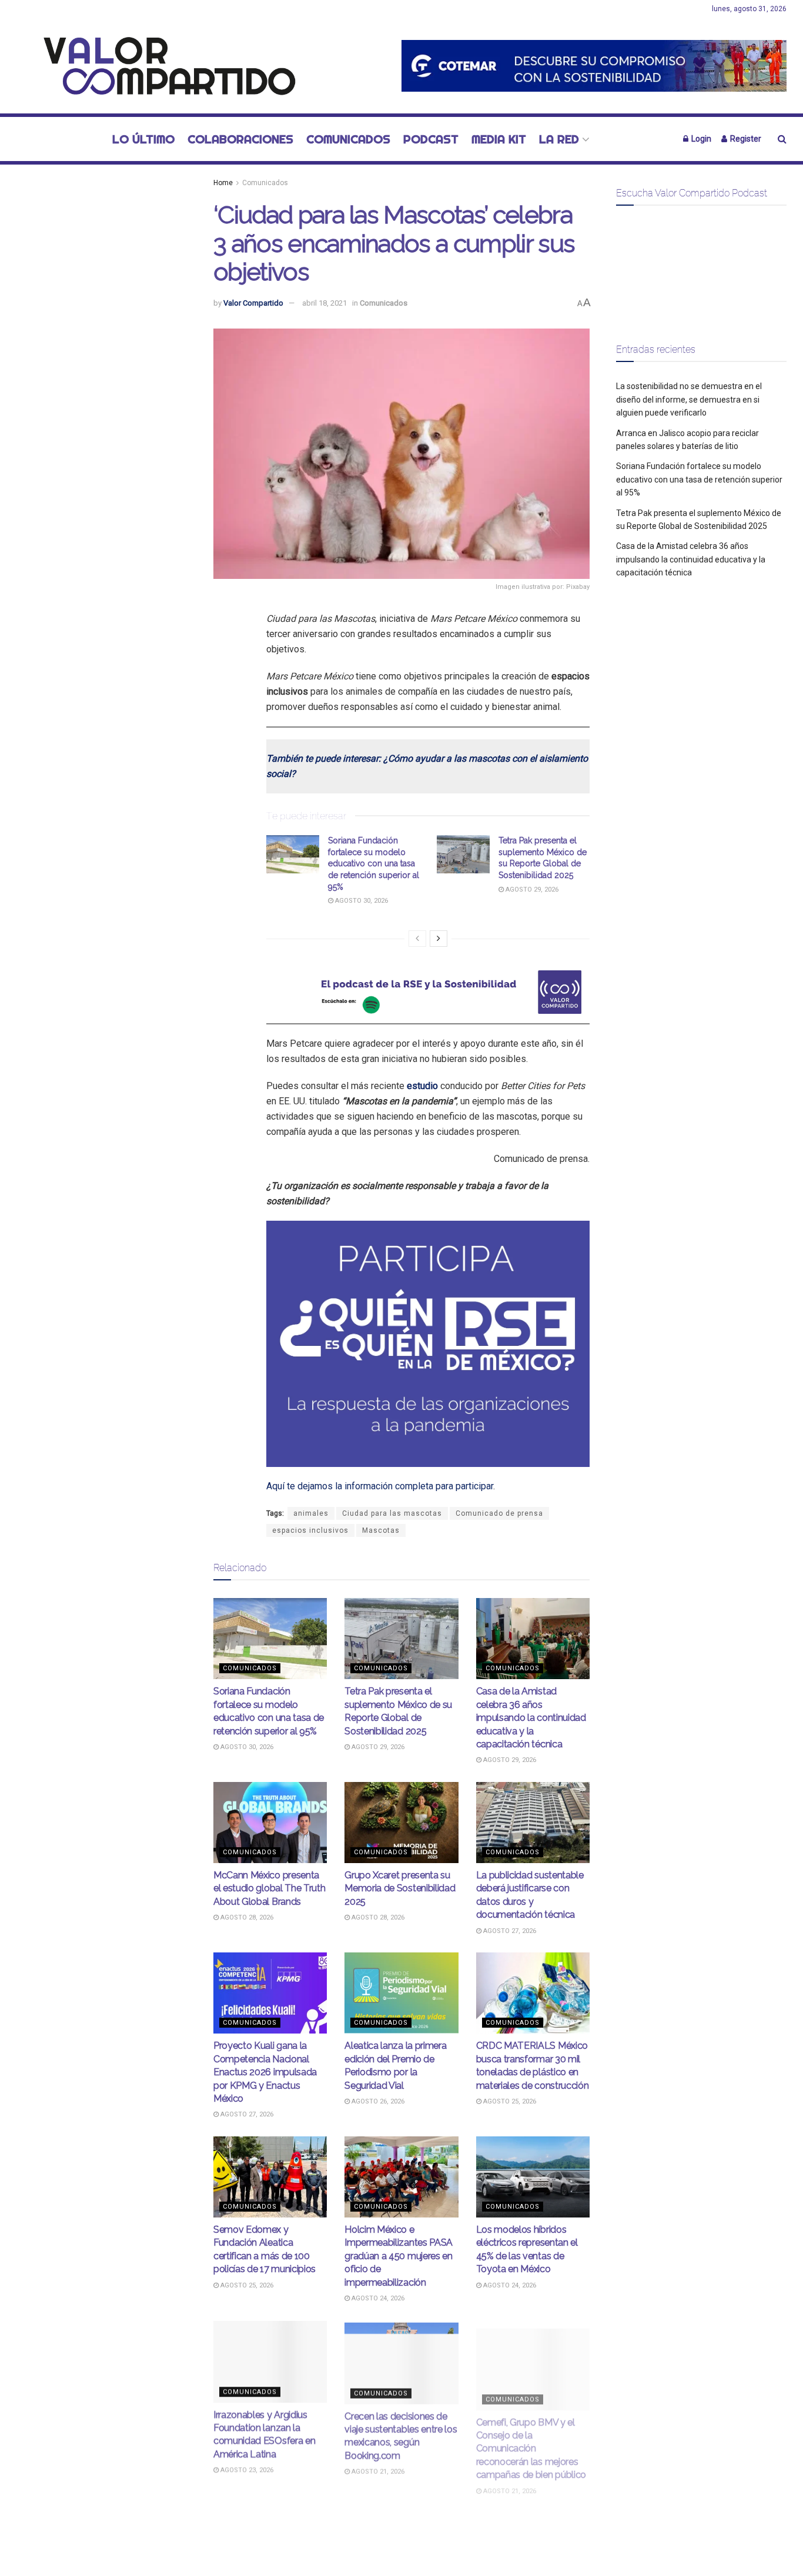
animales (311, 1513)
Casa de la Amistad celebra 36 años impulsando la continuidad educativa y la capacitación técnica (531, 1718)
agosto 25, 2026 (509, 2101)
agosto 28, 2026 (246, 1917)
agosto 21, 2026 (377, 2469)
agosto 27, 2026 (509, 1931)
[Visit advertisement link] (594, 66)
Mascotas (381, 1530)
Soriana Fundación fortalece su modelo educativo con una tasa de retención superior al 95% (374, 863)
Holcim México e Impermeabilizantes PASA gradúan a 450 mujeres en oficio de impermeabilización (399, 2256)
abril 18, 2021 (324, 303)
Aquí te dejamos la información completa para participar (380, 1486)
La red (559, 139)
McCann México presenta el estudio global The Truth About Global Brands (269, 1888)
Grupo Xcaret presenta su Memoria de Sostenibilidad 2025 (400, 1888)
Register (745, 139)
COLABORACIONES (240, 139)
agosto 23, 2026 (246, 2469)
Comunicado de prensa (499, 1513)
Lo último (143, 139)
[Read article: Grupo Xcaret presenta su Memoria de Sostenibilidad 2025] (401, 1823)
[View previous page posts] (417, 939)
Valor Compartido (253, 303)
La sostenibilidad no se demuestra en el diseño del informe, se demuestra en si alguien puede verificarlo (689, 399)
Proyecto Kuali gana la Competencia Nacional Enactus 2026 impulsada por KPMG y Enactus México (265, 2072)
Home (223, 183)
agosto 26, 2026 (377, 2101)
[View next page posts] (439, 939)
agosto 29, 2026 (531, 890)
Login (700, 139)
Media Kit (499, 139)
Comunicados (348, 139)
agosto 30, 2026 (361, 901)
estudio (422, 1086)
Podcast (431, 139)
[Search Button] (782, 139)
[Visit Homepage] (163, 66)
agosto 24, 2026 (377, 2298)
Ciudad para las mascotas (392, 1513)
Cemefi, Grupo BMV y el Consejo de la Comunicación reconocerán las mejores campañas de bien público (531, 2440)
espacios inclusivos (310, 1530)
